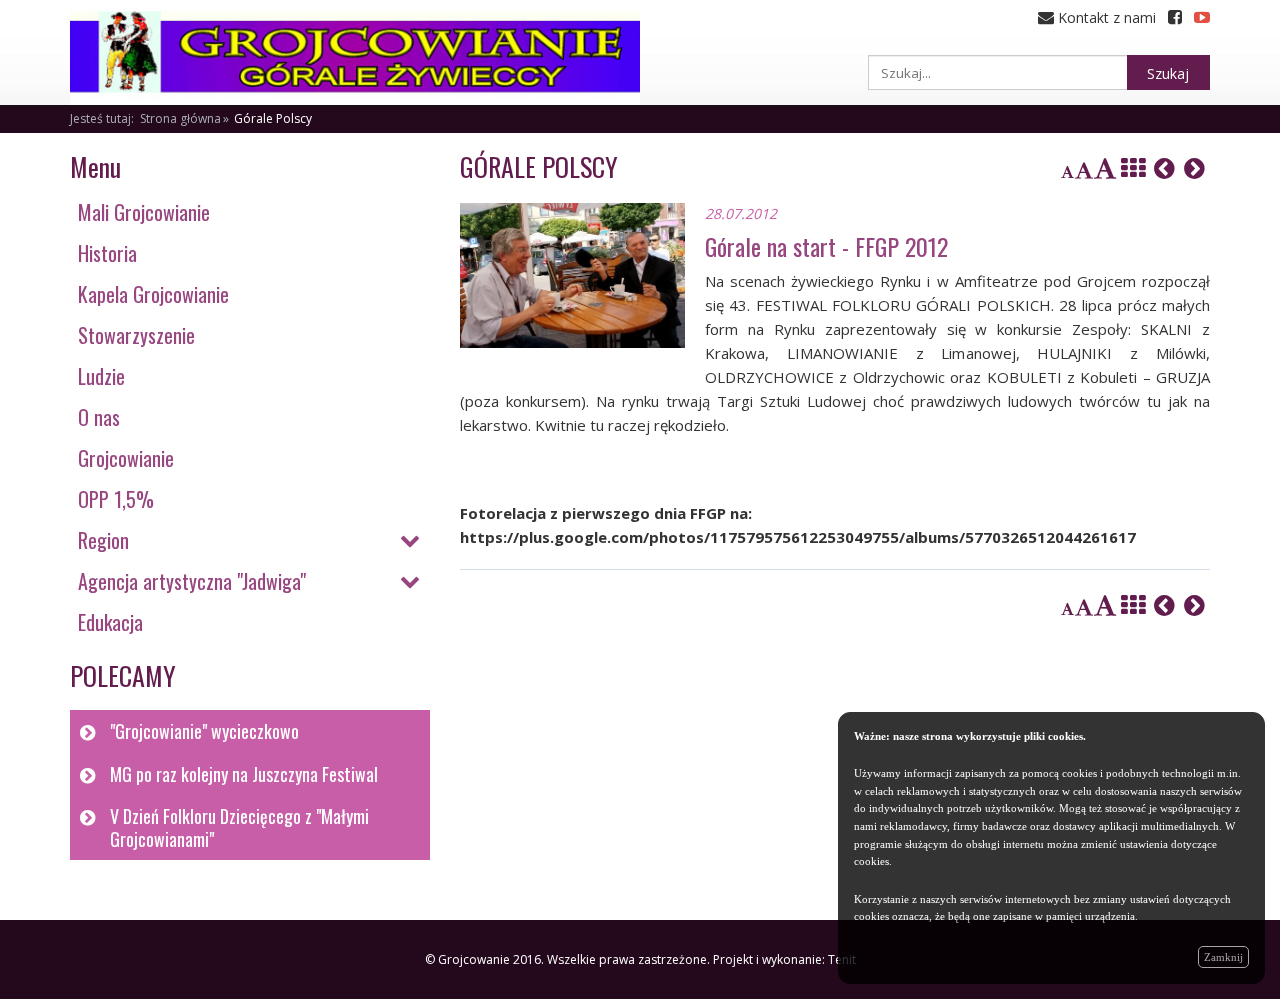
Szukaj (1168, 73)
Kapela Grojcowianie (153, 294)
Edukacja (110, 622)
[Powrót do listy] (1133, 168)
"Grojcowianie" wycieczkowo (204, 731)
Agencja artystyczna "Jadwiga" (192, 581)
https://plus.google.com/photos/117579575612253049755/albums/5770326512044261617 (798, 537)
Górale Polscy (273, 118)
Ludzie (101, 376)
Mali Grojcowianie (144, 212)
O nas (99, 417)
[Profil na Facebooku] (1175, 17)
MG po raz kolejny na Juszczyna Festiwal (244, 774)
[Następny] (1194, 168)
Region (103, 540)
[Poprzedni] (1164, 168)
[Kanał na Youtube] (1202, 17)
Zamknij (1223, 957)
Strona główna (180, 118)
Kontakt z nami (1105, 17)
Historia (107, 253)
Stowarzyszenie (136, 335)
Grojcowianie (126, 458)
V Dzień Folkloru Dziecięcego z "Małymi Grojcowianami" (239, 827)
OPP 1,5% (116, 499)
